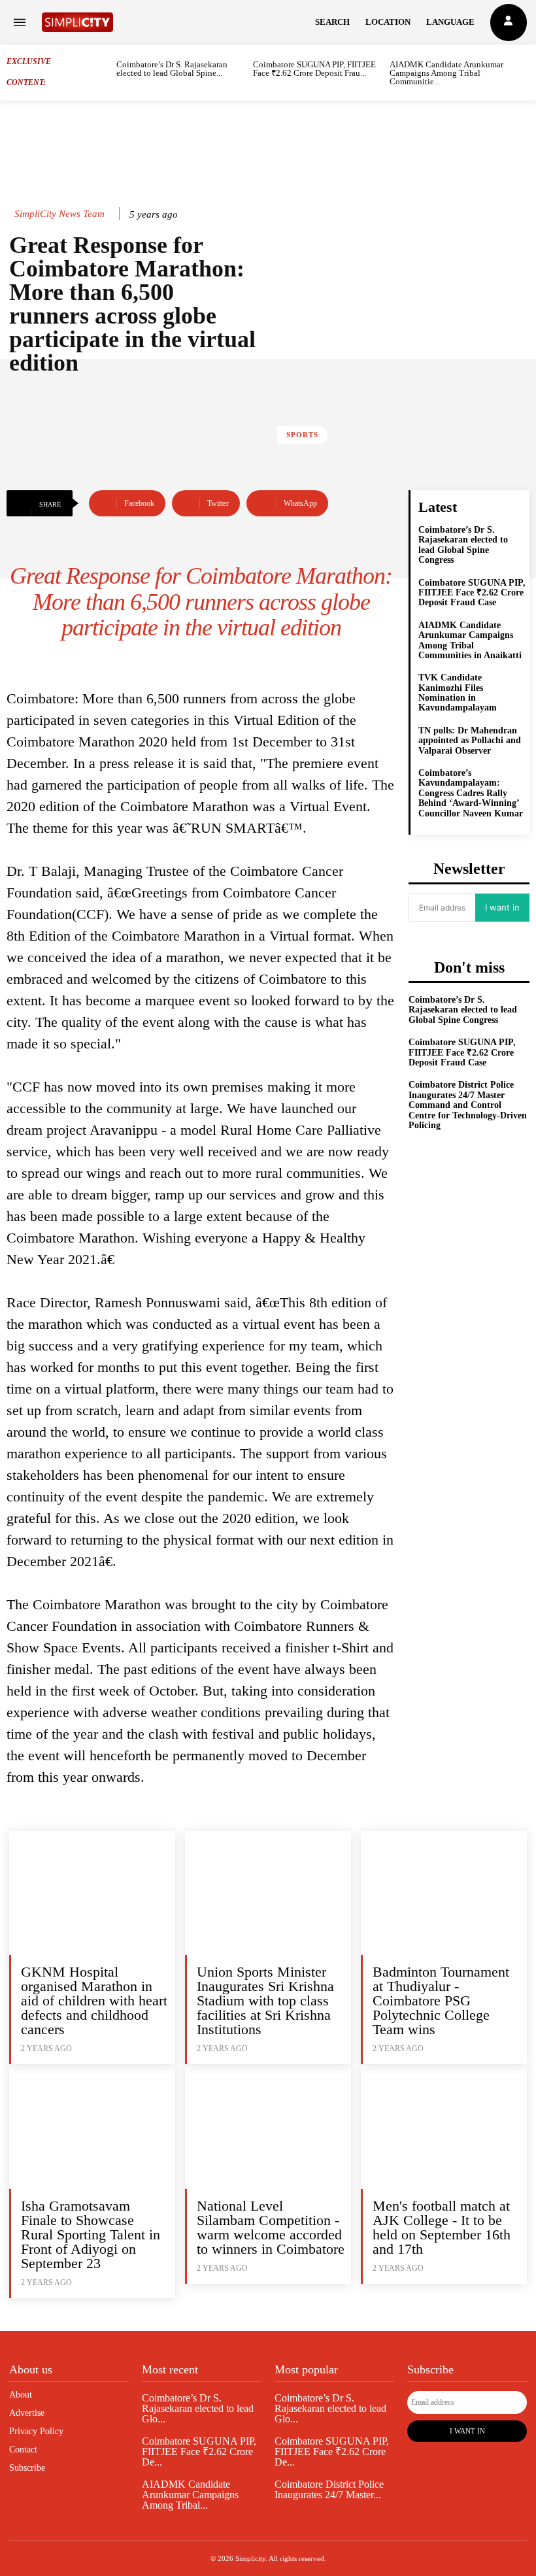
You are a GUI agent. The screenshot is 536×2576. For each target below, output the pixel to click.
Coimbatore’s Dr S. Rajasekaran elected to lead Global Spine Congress (463, 545)
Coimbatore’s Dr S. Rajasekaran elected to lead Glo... (198, 2408)
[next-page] (525, 72)
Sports (302, 435)
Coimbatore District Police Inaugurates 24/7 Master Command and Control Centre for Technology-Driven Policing (468, 1105)
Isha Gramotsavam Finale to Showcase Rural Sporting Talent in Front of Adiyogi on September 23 (91, 2234)
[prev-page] (108, 72)
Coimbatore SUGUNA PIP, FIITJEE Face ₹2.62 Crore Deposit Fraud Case (472, 593)
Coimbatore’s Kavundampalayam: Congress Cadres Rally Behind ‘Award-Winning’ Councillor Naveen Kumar (471, 793)
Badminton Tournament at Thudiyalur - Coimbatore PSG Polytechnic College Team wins (441, 2000)
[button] (332, 22)
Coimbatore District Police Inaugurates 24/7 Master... (329, 2489)
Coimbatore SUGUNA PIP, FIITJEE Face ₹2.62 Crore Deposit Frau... (314, 69)
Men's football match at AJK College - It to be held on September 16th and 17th (442, 2227)
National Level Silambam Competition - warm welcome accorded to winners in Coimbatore (271, 2227)
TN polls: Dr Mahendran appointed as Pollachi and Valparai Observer (470, 741)
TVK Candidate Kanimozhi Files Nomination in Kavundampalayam (458, 693)
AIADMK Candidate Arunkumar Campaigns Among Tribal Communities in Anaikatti (470, 640)
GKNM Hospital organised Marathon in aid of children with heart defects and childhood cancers (94, 2000)
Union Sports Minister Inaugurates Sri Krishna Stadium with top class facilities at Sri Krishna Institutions (265, 2000)
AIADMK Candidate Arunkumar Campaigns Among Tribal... (190, 2495)
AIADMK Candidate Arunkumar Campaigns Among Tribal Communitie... (446, 73)
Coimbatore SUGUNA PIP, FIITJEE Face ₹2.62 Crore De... (199, 2451)
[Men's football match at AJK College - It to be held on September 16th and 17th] (444, 2126)
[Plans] (509, 23)
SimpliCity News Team (59, 214)
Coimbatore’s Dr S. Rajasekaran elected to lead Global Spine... (172, 69)
